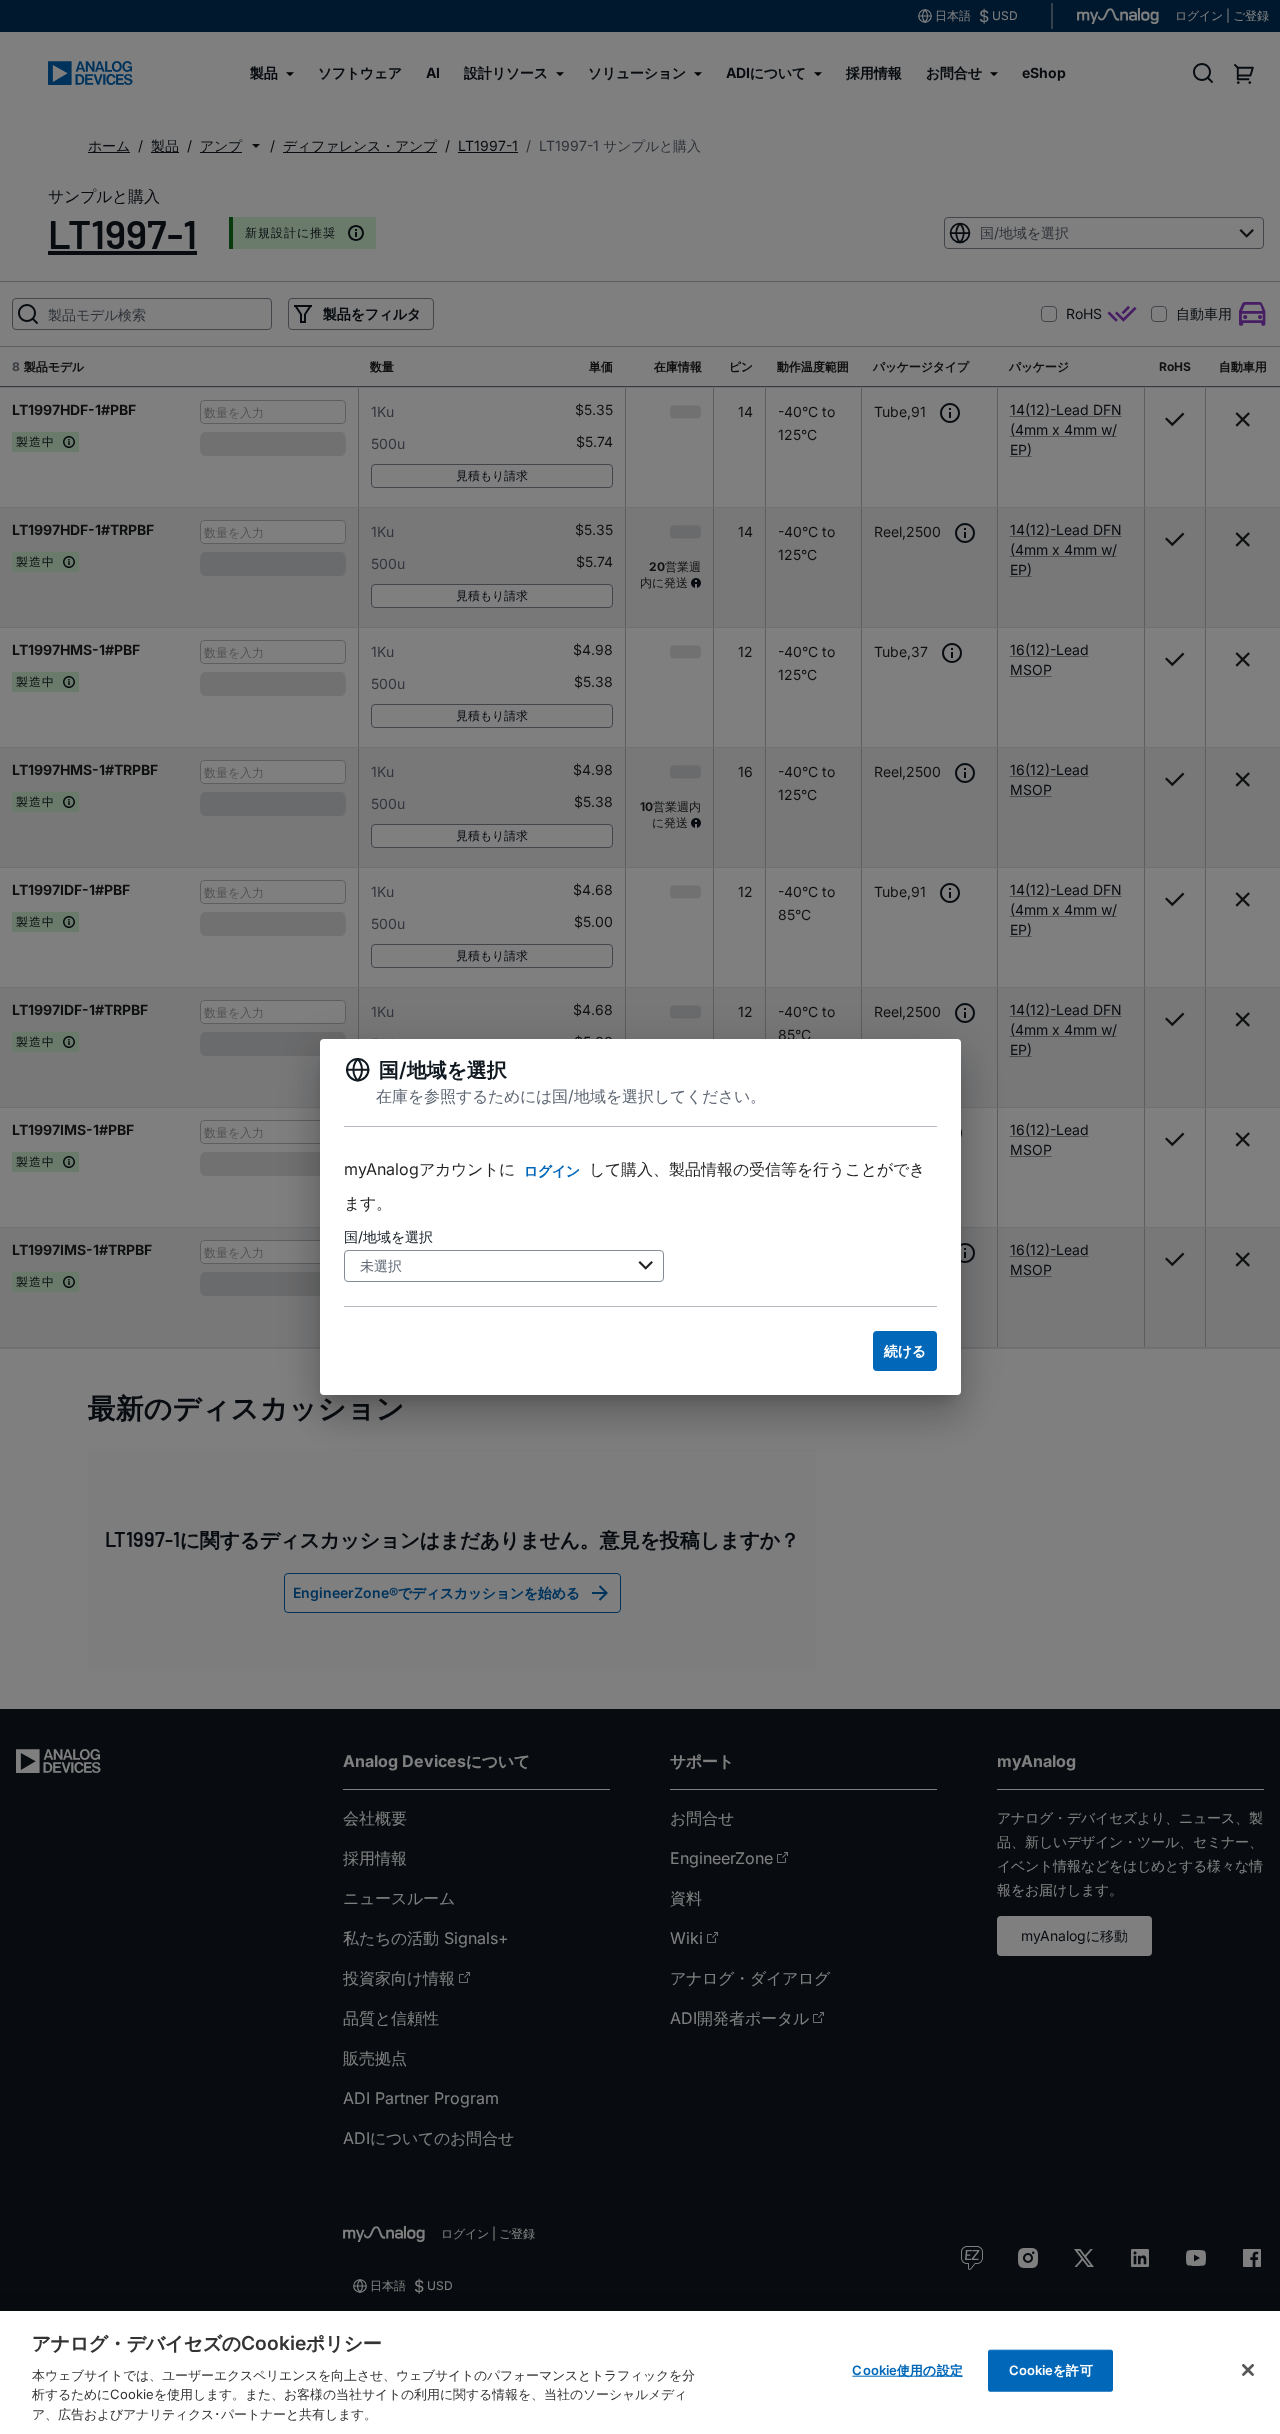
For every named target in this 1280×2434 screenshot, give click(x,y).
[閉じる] (1248, 2370)
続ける (905, 1350)
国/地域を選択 (388, 1236)
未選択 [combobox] (381, 1265)
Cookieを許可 (1051, 2370)
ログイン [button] (552, 1170)
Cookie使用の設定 (907, 2370)
